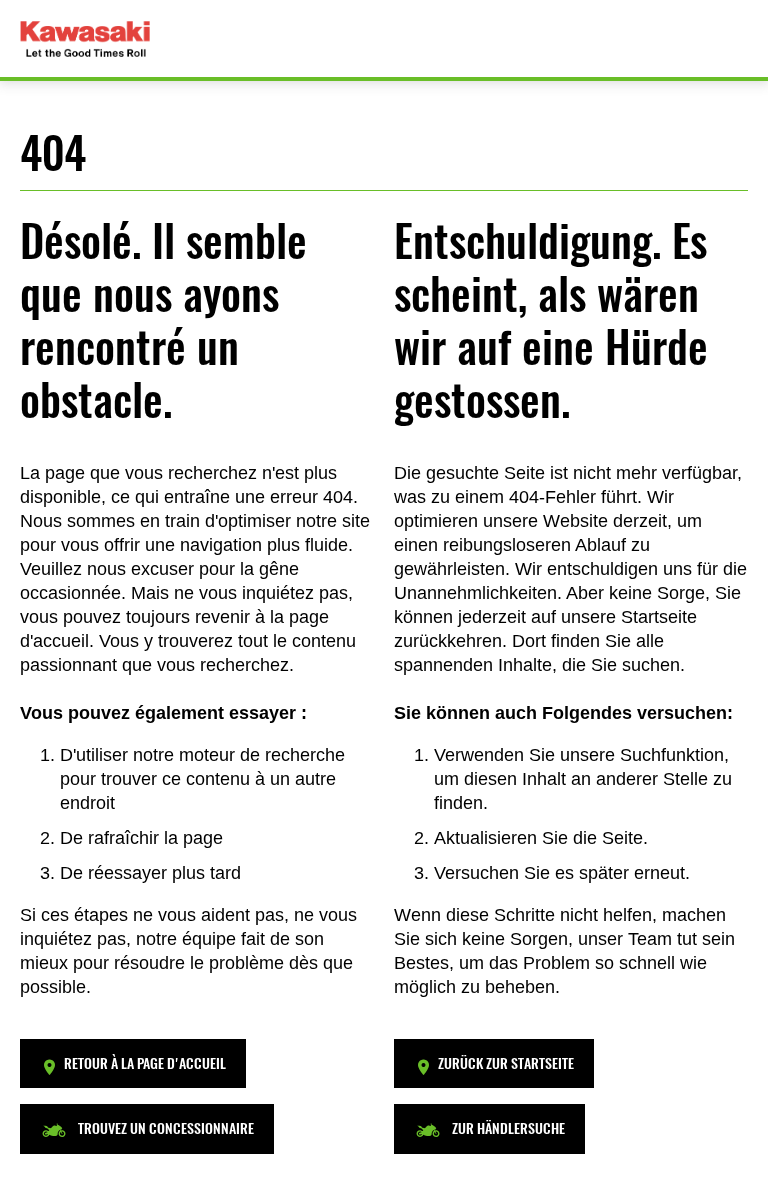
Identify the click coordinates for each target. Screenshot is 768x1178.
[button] (133, 1063)
